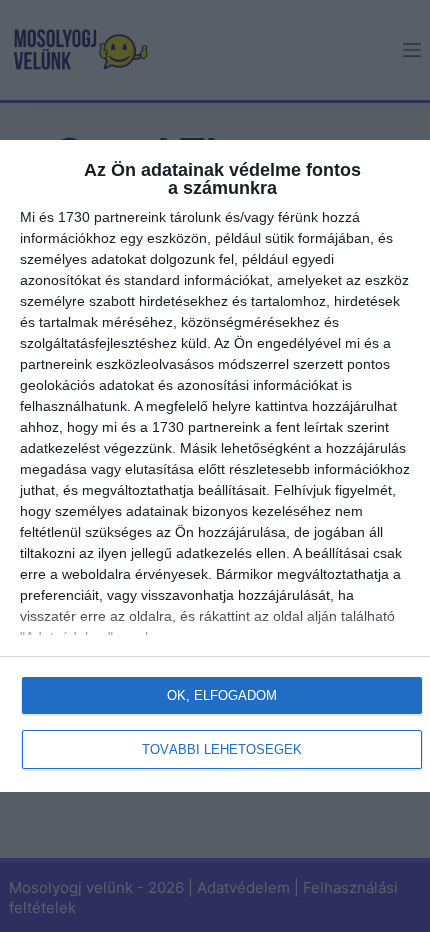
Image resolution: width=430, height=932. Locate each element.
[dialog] (215, 466)
